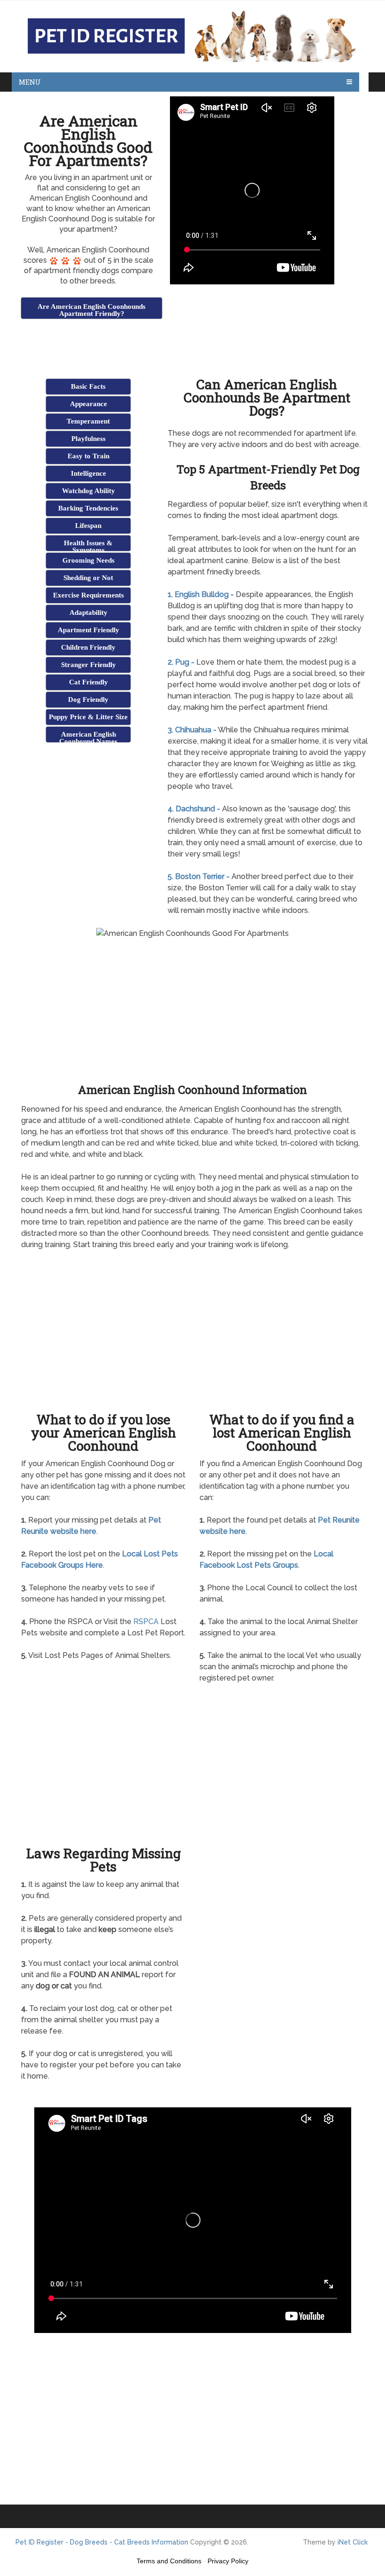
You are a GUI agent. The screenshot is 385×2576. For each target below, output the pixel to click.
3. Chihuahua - (192, 730)
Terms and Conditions (169, 2561)
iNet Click (353, 2542)
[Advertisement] (131, 344)
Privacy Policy (228, 2561)
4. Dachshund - (194, 809)
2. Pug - (181, 662)
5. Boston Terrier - (199, 876)
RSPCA (146, 1622)
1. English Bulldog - (201, 594)
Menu (30, 82)
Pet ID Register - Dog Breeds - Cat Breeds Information (102, 2542)
